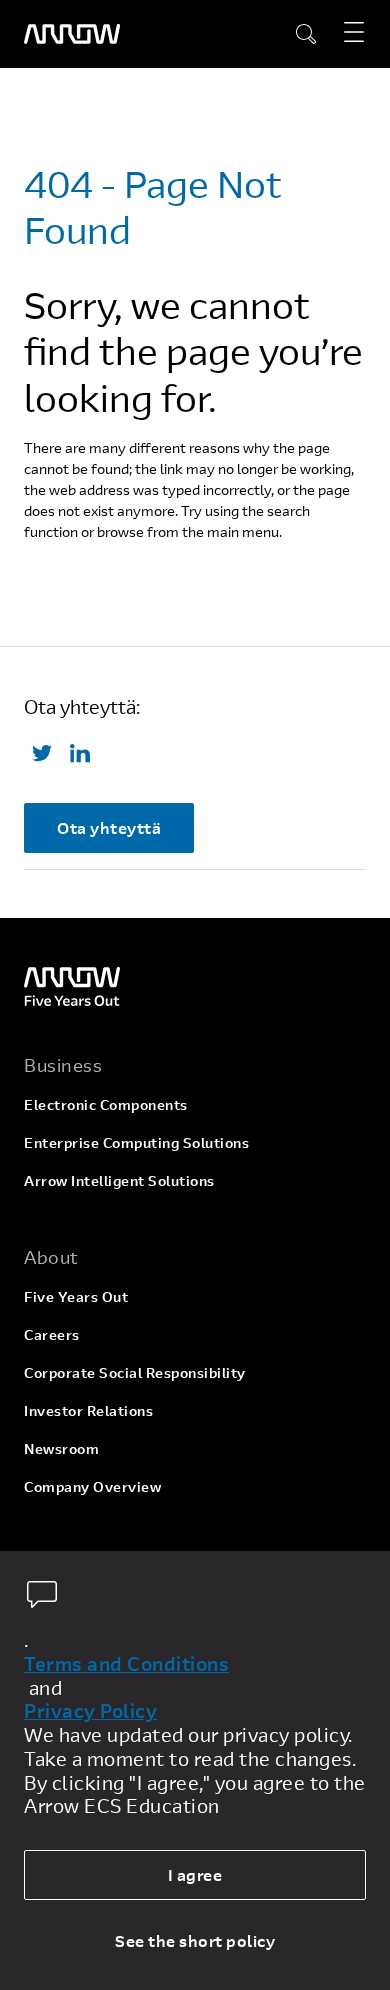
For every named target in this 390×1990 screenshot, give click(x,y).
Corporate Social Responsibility (135, 1372)
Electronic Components (106, 1104)
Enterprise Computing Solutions (136, 1142)
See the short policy (195, 1940)
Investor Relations (88, 1410)
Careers (52, 1334)
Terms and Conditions (126, 1664)
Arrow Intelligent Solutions (119, 1180)
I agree (195, 1874)
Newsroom (61, 1448)
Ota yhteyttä (109, 827)
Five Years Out (76, 1296)
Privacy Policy (90, 1711)
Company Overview (92, 1486)
